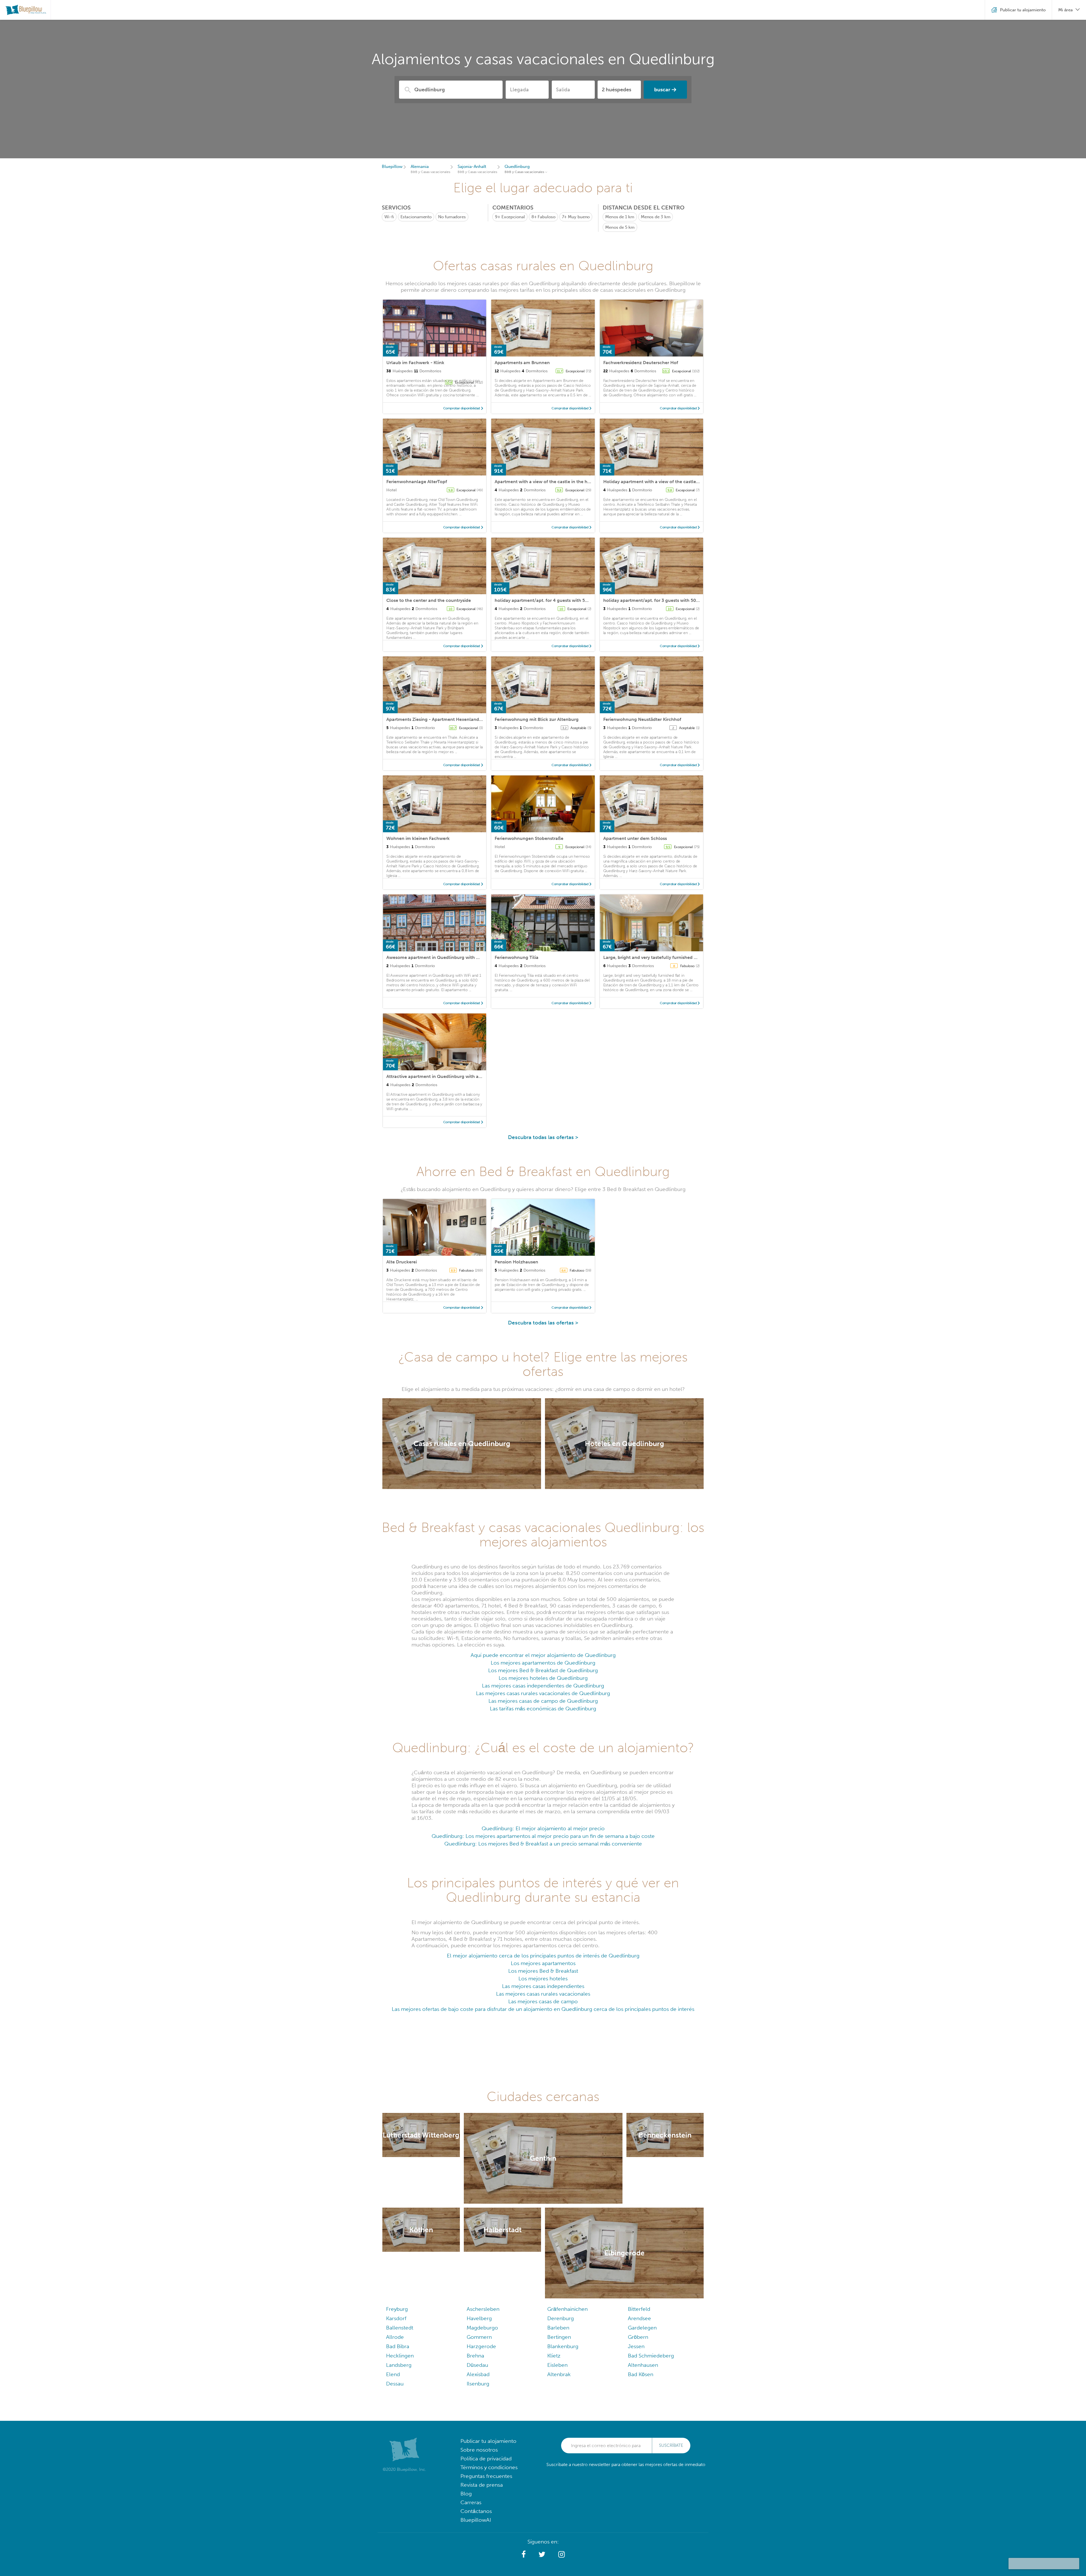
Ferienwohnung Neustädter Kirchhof (642, 719)
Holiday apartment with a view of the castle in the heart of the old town (680, 482)
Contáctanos (476, 2511)
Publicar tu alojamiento (488, 2441)
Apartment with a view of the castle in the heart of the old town (562, 482)
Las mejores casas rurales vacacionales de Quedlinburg (543, 1693)
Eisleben (557, 2365)
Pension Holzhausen (516, 1262)
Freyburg (397, 2309)
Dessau (395, 2384)
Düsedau (477, 2365)
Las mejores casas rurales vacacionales (543, 1994)
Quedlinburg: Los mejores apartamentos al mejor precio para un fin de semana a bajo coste (543, 1836)
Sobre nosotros (479, 2450)
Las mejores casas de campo (543, 2001)
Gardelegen (642, 2328)
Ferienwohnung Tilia (517, 957)
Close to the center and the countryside (429, 600)
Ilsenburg (478, 2384)
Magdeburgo (482, 2328)
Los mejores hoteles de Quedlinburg (543, 1678)
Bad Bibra (398, 2346)
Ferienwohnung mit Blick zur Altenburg (537, 719)
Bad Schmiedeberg (651, 2356)
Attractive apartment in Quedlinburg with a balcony (442, 1076)
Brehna (475, 2356)
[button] (524, 2555)
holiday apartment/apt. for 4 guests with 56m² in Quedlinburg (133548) (571, 600)
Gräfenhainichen (567, 2309)
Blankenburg (563, 2346)
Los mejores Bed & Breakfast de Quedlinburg (543, 1670)
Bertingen (559, 2337)
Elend (393, 2374)
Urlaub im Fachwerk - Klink (415, 363)
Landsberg (399, 2365)
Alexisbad (478, 2374)
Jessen (636, 2346)
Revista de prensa (482, 2485)
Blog (466, 2494)
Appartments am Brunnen (522, 363)
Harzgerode (481, 2346)
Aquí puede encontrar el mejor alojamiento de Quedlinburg (543, 1655)
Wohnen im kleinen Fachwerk (418, 838)
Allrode (395, 2337)
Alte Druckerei (402, 1262)
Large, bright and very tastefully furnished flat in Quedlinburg (669, 957)
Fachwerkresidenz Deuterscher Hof (641, 363)
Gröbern (638, 2337)
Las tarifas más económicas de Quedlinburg (543, 1709)
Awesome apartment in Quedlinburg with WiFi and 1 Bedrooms (453, 957)
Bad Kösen (641, 2374)
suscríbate (671, 2445)
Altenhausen (643, 2365)
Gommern (479, 2337)
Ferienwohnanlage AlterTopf (417, 482)
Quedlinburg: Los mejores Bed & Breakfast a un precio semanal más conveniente (543, 1844)
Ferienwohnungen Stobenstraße (529, 838)
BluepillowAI (476, 2520)
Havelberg (479, 2318)
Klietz (554, 2356)
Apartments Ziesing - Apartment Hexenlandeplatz (439, 719)
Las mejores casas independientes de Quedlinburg (543, 1686)
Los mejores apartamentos (543, 1963)
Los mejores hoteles (543, 1979)
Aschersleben (483, 2309)
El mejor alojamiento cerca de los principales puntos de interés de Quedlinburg (543, 1956)
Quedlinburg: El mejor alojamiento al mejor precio (543, 1828)
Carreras (471, 2502)
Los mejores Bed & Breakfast (543, 1971)
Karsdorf (396, 2318)
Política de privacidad (486, 2459)
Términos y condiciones (489, 2467)
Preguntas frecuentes (486, 2476)
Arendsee (639, 2318)
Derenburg (561, 2318)
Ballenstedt (400, 2328)
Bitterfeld (639, 2309)
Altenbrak (559, 2374)
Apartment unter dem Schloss (635, 838)
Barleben (558, 2328)
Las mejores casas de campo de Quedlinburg (543, 1701)
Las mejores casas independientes (543, 1986)
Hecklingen (400, 2356)
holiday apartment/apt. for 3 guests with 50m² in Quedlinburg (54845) (678, 600)
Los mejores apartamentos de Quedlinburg (543, 1663)
